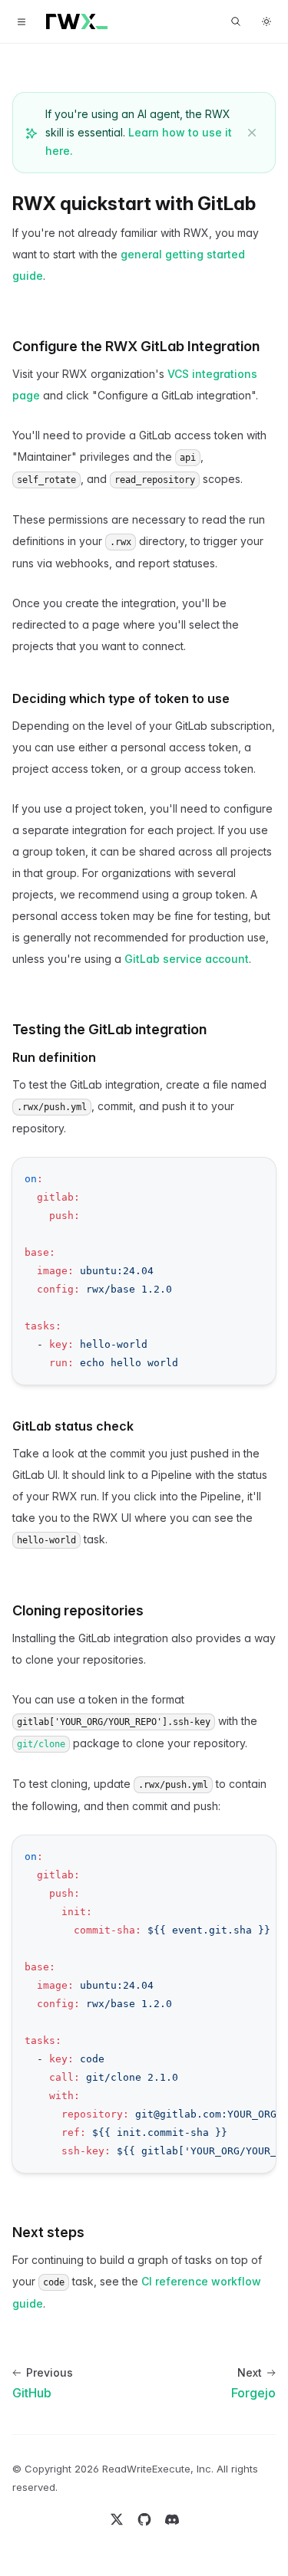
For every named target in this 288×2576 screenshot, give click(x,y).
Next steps (48, 2232)
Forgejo (253, 2393)
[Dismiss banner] (252, 133)
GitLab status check (73, 1426)
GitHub (32, 2393)
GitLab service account (187, 959)
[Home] (77, 21)
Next (250, 2372)
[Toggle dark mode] (266, 21)
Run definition (54, 1057)
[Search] (236, 21)
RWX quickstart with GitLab (134, 204)
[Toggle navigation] (22, 21)
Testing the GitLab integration (109, 1029)
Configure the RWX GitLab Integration (136, 346)
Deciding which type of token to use (121, 698)
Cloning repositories (78, 1610)
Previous (50, 2372)
